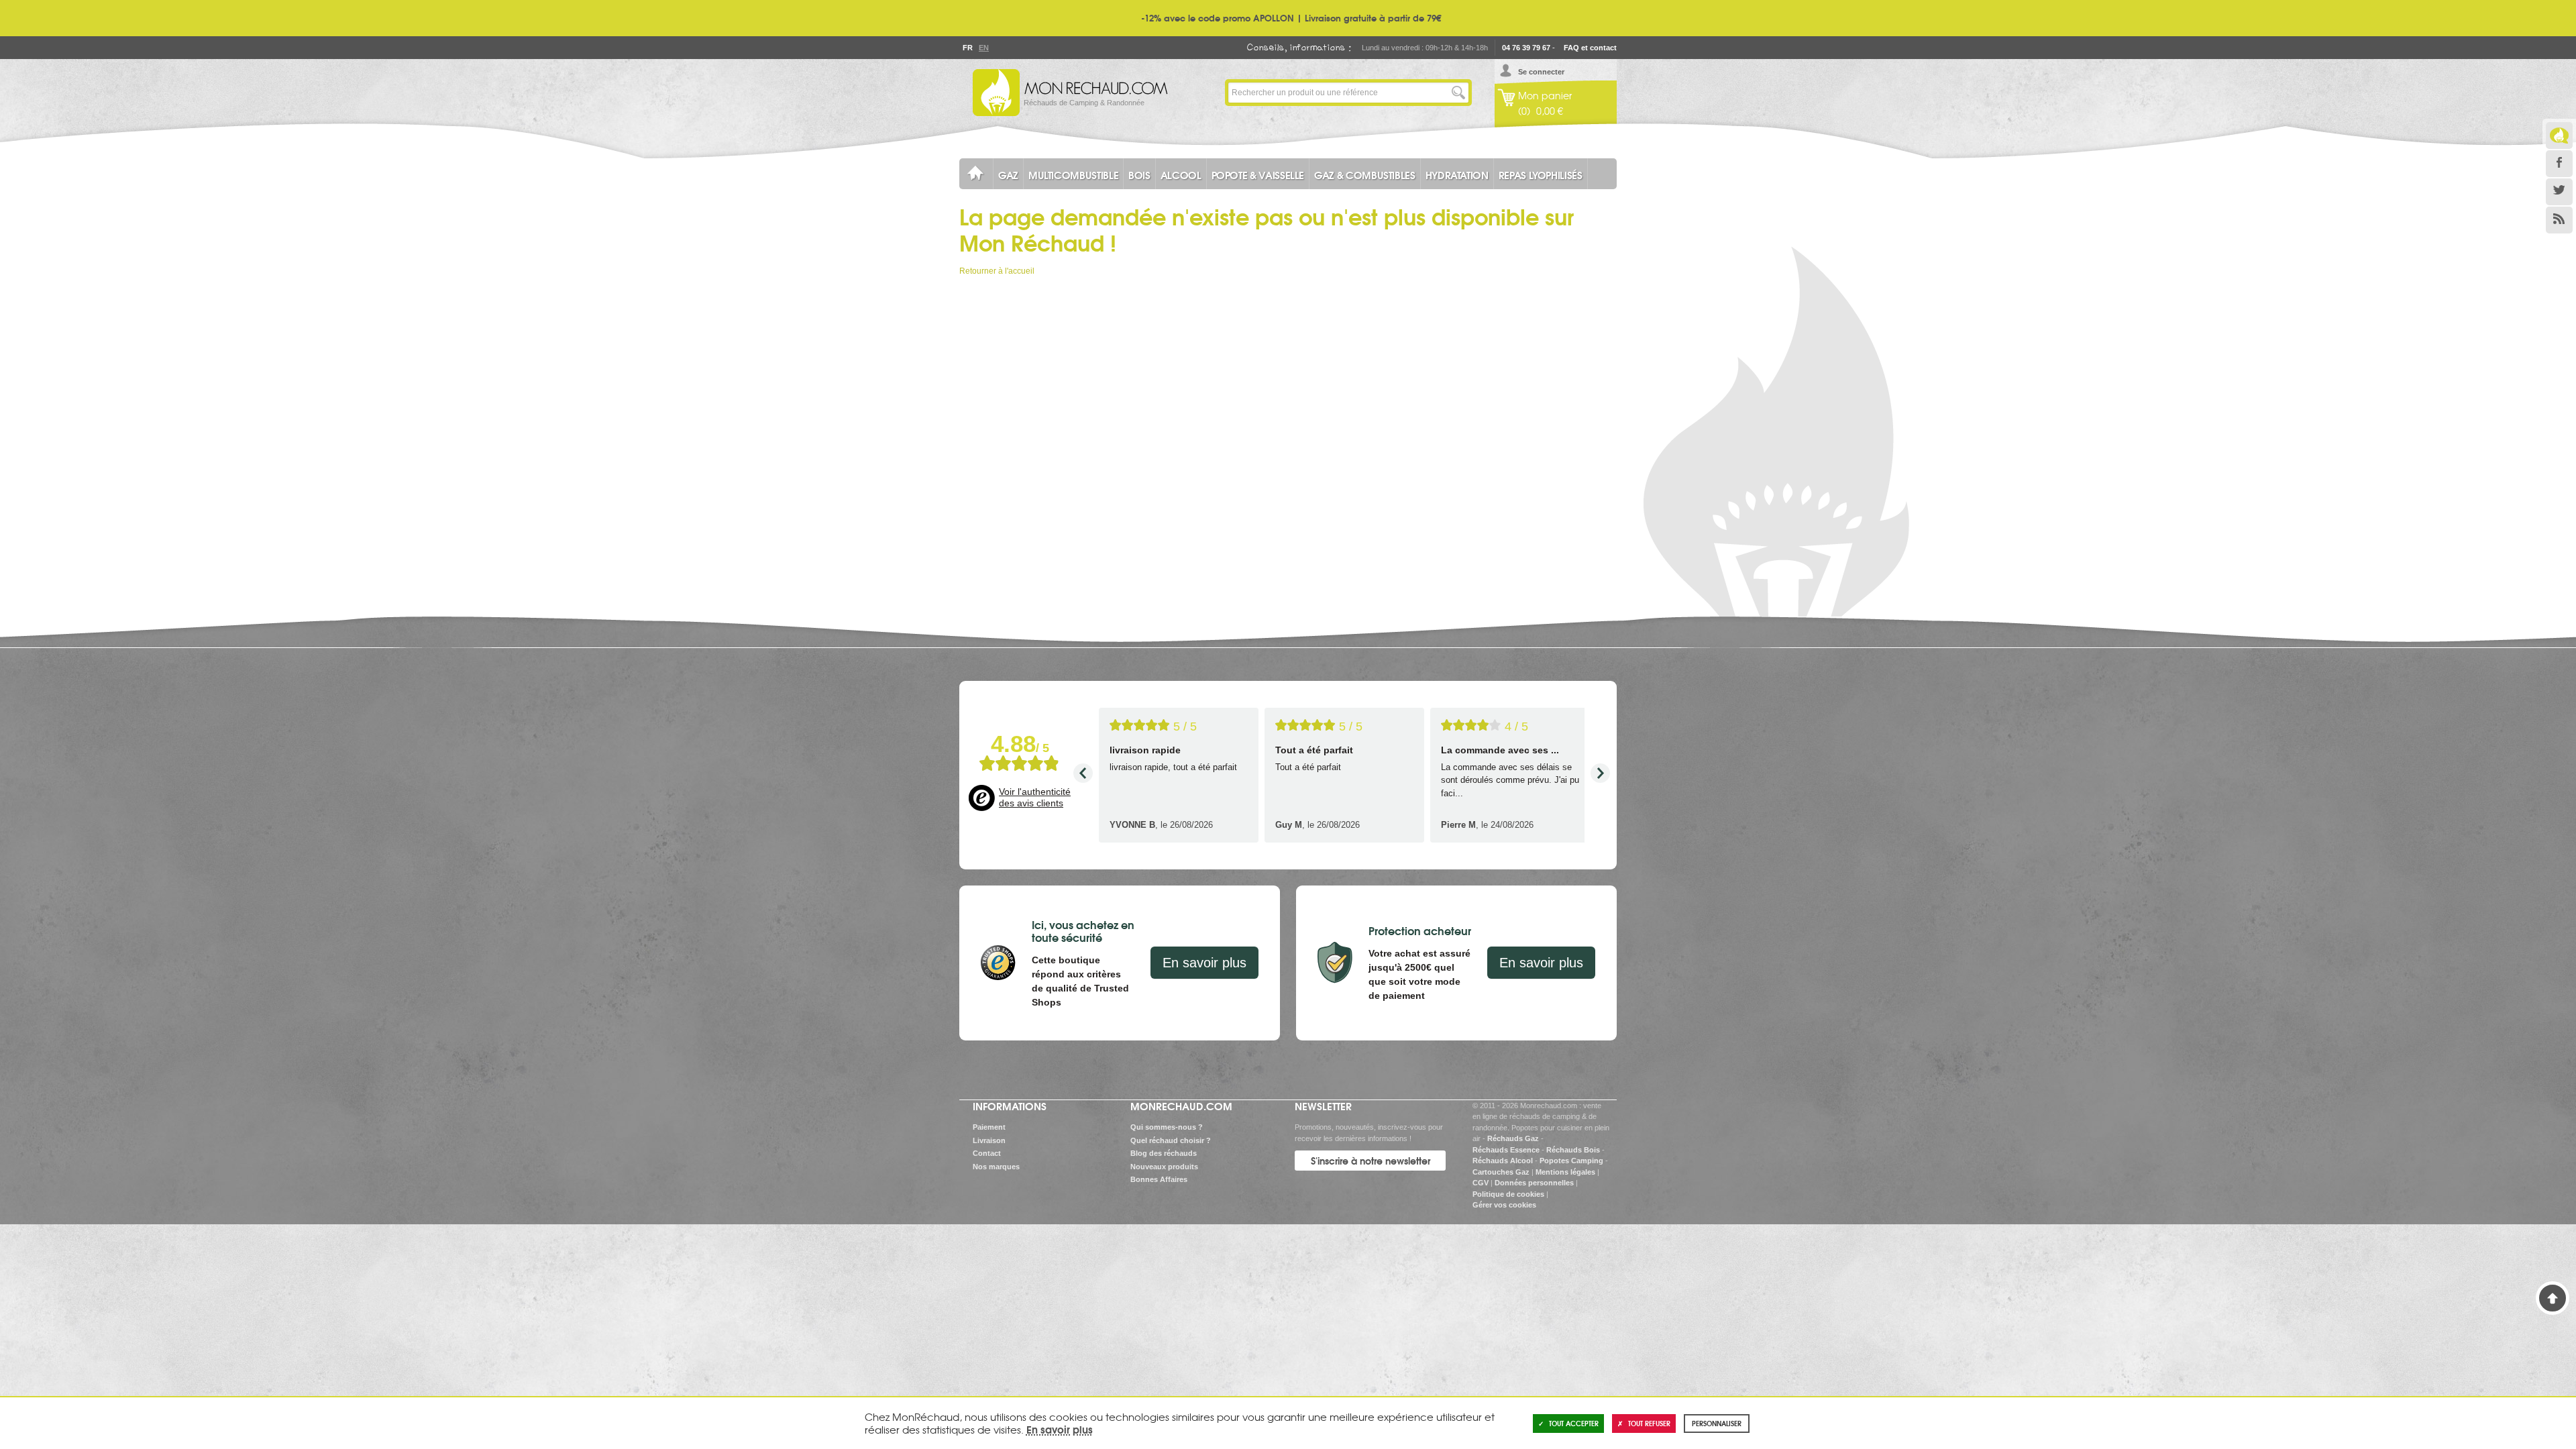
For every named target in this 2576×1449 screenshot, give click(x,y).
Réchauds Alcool (1503, 1161)
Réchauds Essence (1506, 1150)
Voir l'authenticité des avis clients (1035, 798)
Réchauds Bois (1573, 1150)
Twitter (2559, 192)
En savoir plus (1204, 963)
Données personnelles (1534, 1183)
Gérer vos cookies (1504, 1205)
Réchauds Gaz (1513, 1138)
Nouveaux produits (1164, 1167)
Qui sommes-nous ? (1167, 1127)
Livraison (989, 1140)
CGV (1481, 1183)
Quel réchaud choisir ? (1171, 1140)
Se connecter (1541, 72)
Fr (967, 48)
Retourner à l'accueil (997, 271)
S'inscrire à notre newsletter (1371, 1161)
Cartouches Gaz (1501, 1172)
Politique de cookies (1508, 1194)
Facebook (2559, 164)
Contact (987, 1153)
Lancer (1458, 93)
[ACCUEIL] (976, 174)
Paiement (989, 1127)
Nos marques (996, 1167)
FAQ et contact (1590, 48)
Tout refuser (1649, 1423)
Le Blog (2559, 136)
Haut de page (2553, 1298)
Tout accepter (1574, 1423)
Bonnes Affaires (1159, 1179)
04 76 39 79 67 (1526, 48)
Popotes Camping (1571, 1161)
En (983, 48)
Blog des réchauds (1164, 1153)
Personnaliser (1717, 1423)
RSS (2559, 220)
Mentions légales (1565, 1172)
